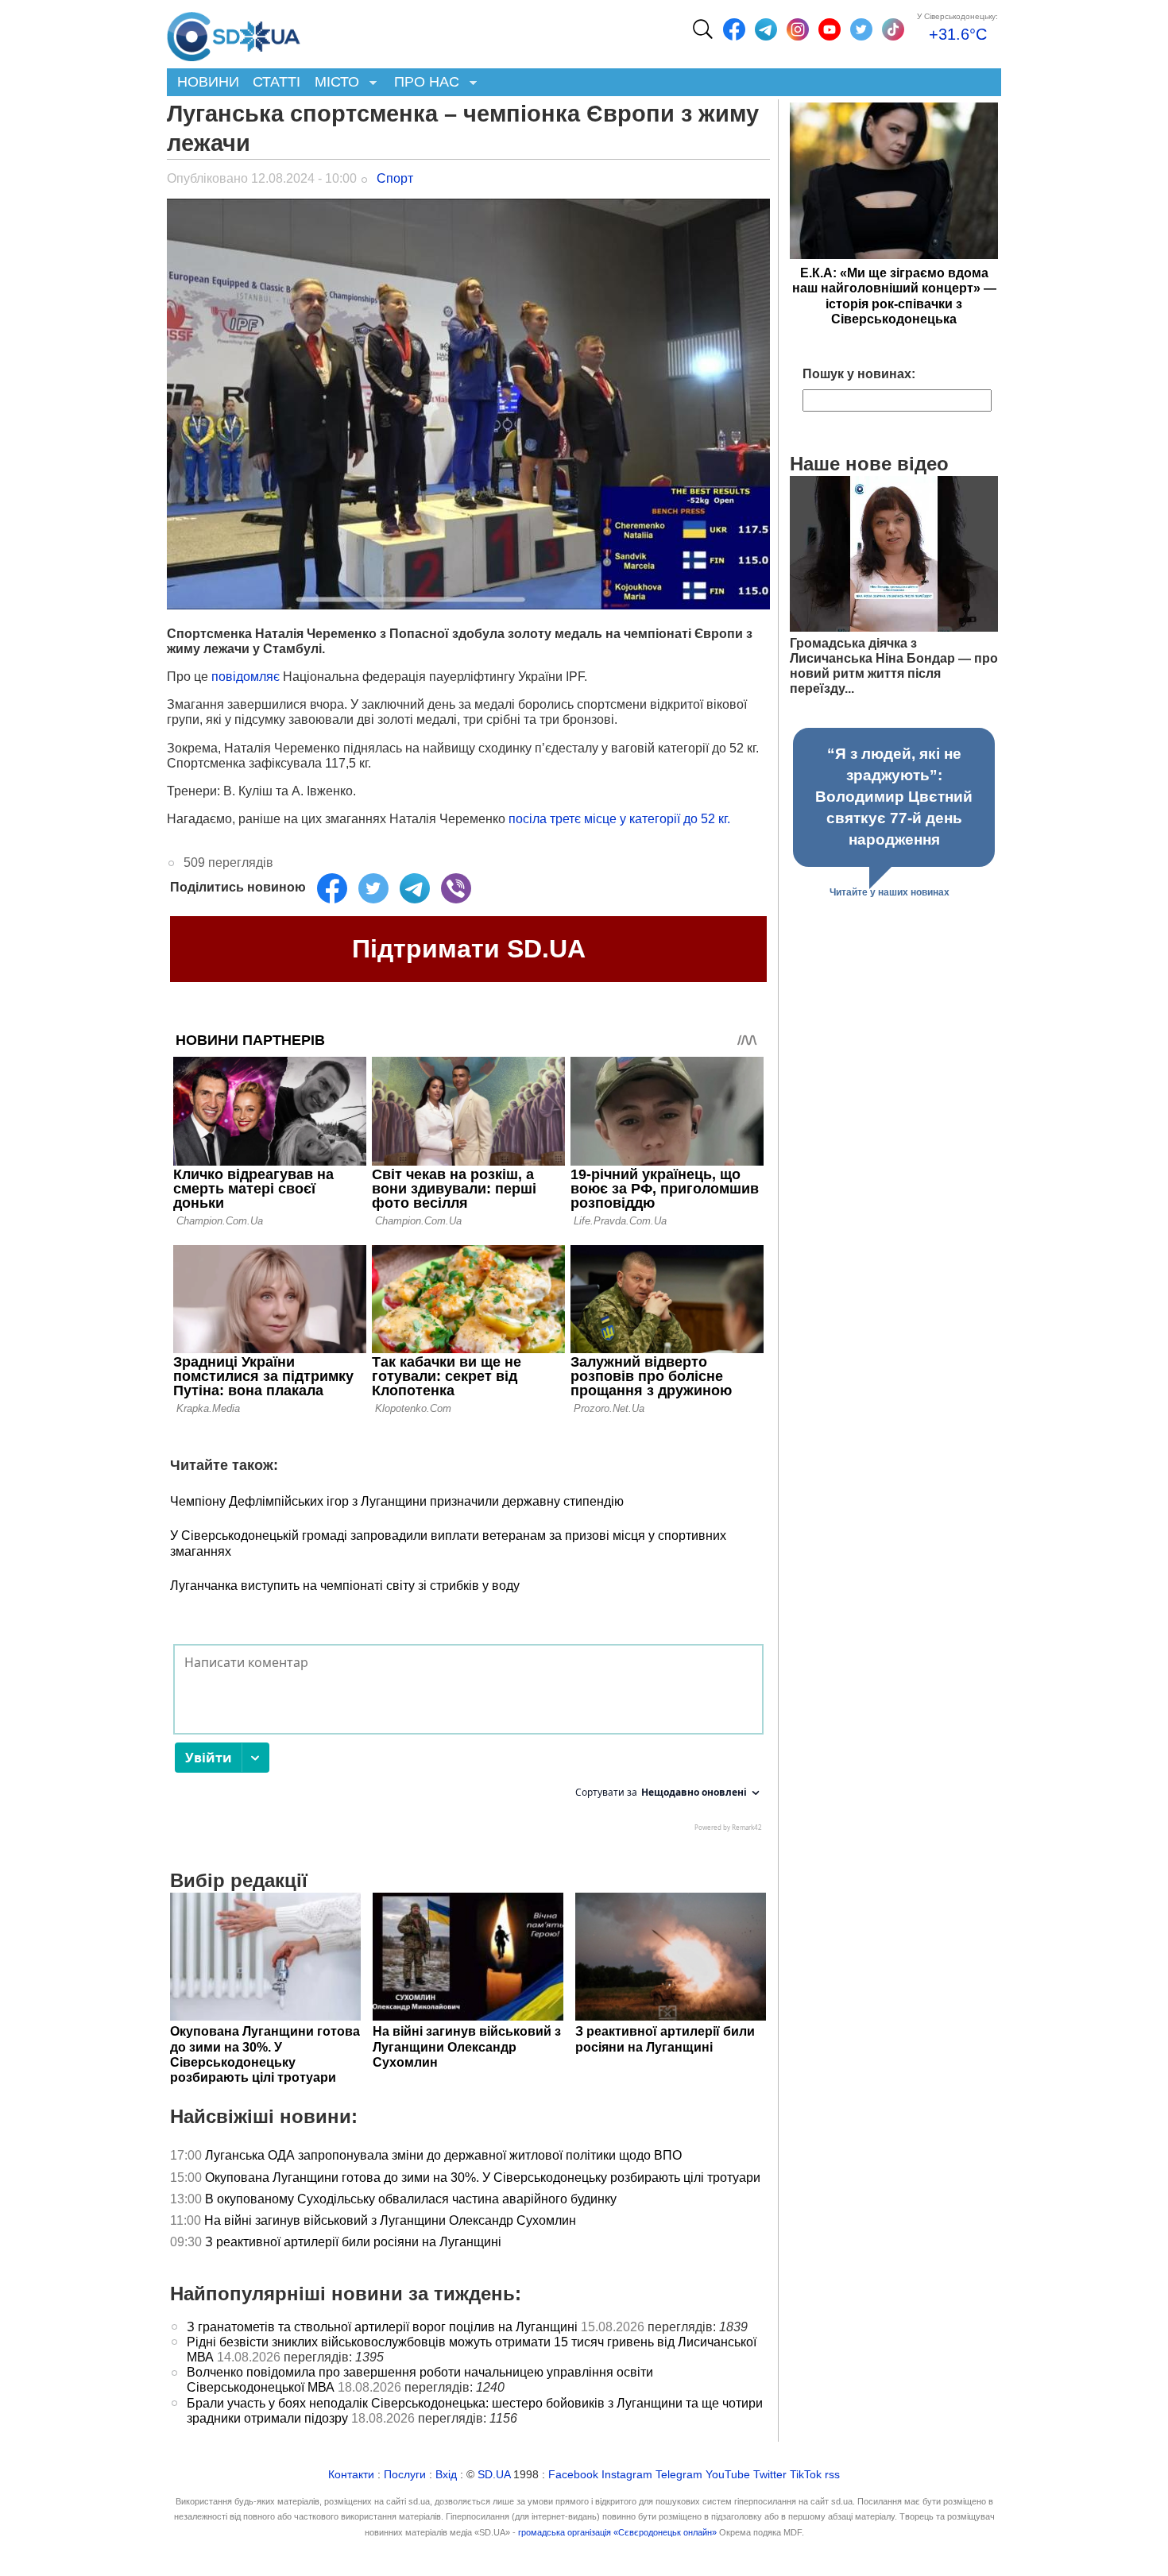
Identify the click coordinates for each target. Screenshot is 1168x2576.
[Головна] (234, 33)
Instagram (627, 2475)
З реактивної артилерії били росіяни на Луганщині (353, 2242)
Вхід (446, 2475)
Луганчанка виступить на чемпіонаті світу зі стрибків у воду (345, 1586)
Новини (208, 82)
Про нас (423, 83)
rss (832, 2475)
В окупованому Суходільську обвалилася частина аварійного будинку (411, 2199)
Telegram (679, 2475)
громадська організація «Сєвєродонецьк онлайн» (617, 2532)
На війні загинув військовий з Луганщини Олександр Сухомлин (390, 2220)
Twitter (770, 2475)
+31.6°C (958, 34)
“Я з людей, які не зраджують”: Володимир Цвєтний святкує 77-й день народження (894, 797)
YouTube (728, 2475)
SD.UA (494, 2475)
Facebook (573, 2475)
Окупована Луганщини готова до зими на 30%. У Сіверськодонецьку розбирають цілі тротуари (483, 2178)
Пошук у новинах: (859, 374)
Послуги (405, 2475)
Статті (277, 82)
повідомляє (247, 677)
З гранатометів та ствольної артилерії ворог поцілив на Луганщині (382, 2327)
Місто (333, 83)
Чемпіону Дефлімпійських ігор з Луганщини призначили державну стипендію (397, 1501)
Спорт (395, 178)
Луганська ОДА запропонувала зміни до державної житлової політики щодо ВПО (443, 2155)
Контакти (351, 2475)
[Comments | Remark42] (468, 1742)
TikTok (806, 2475)
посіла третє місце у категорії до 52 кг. (619, 819)
